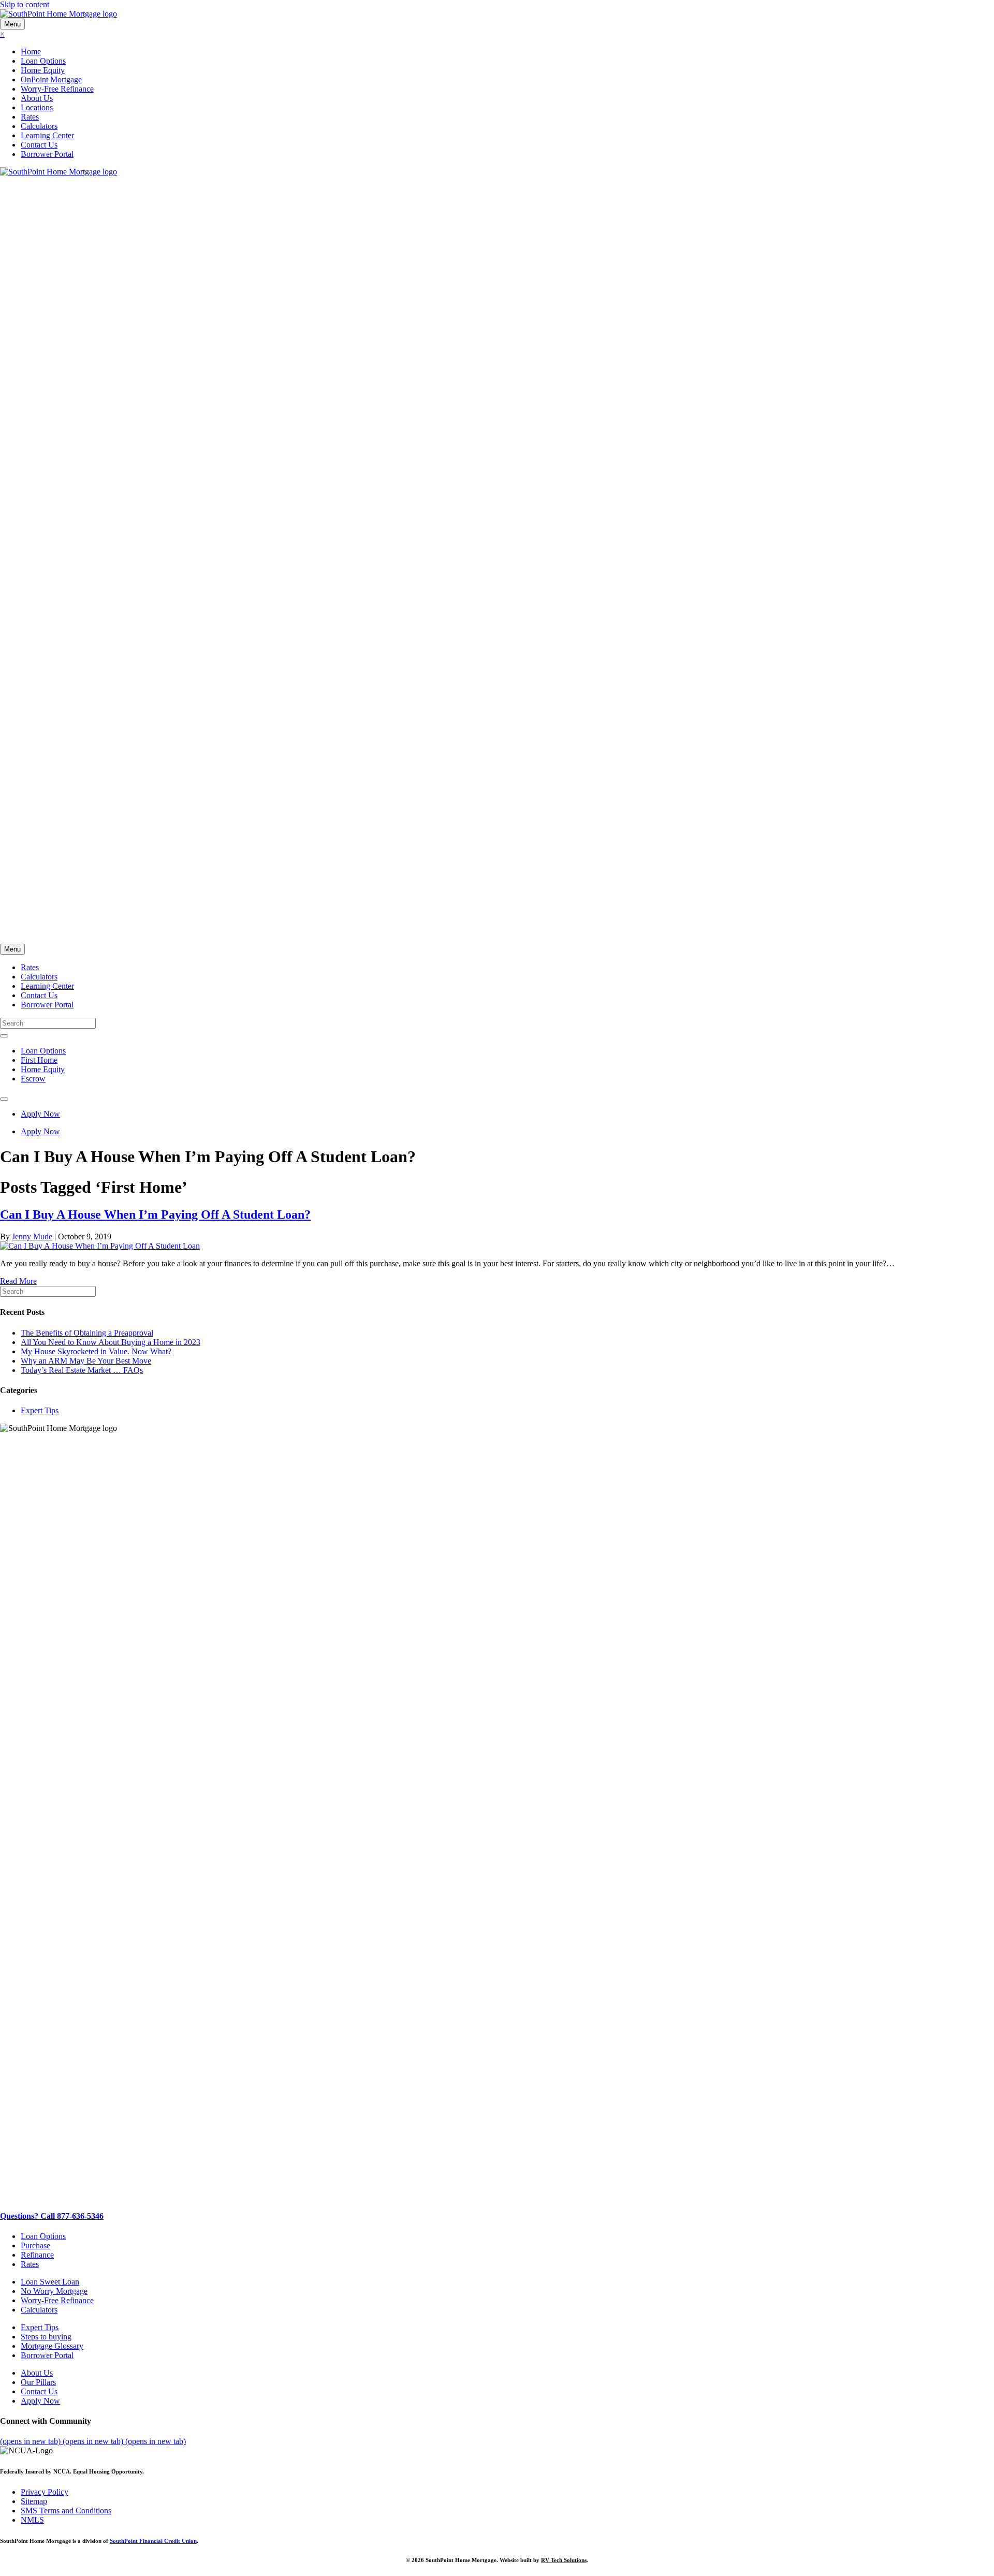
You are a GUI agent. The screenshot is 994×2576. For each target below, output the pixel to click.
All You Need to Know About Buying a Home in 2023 (111, 1342)
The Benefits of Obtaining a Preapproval (87, 1333)
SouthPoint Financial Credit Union (153, 2541)
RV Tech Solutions (564, 2560)
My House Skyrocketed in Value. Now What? (96, 1351)
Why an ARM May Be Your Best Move (86, 1361)
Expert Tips (40, 1410)
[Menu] (4, 1036)
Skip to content (25, 4)
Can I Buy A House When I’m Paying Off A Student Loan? (155, 1214)
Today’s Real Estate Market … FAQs (82, 1370)
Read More (18, 1281)
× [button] (2, 34)
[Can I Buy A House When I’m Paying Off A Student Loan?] (100, 1246)
